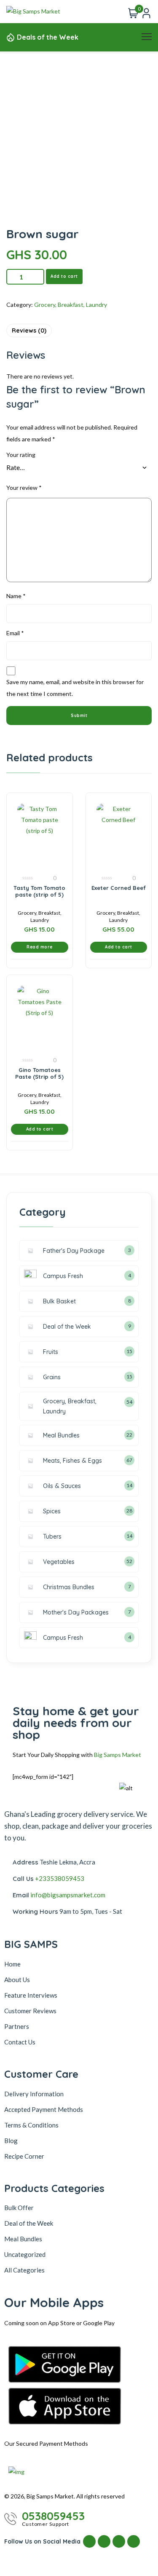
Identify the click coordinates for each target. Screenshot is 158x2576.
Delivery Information (34, 2094)
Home (12, 1964)
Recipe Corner (24, 2156)
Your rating (21, 455)
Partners (17, 2026)
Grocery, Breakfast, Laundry (71, 305)
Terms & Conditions (31, 2125)
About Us (17, 1980)
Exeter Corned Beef (119, 888)
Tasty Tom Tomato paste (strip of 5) (39, 891)
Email (15, 633)
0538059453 (53, 2516)
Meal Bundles (23, 2239)
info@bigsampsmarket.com (68, 1895)
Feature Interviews (31, 1995)
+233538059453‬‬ (60, 1878)
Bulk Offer (19, 2208)
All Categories (24, 2270)
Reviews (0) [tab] (29, 330)
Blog (11, 2141)
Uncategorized (25, 2254)
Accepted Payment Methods (44, 2109)
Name (16, 596)
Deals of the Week (48, 37)
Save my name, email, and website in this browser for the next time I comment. (75, 688)
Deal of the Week (29, 2223)
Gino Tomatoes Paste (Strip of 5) (39, 1073)
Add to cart (64, 276)
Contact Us (20, 2042)
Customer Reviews (30, 2011)
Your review (24, 488)
